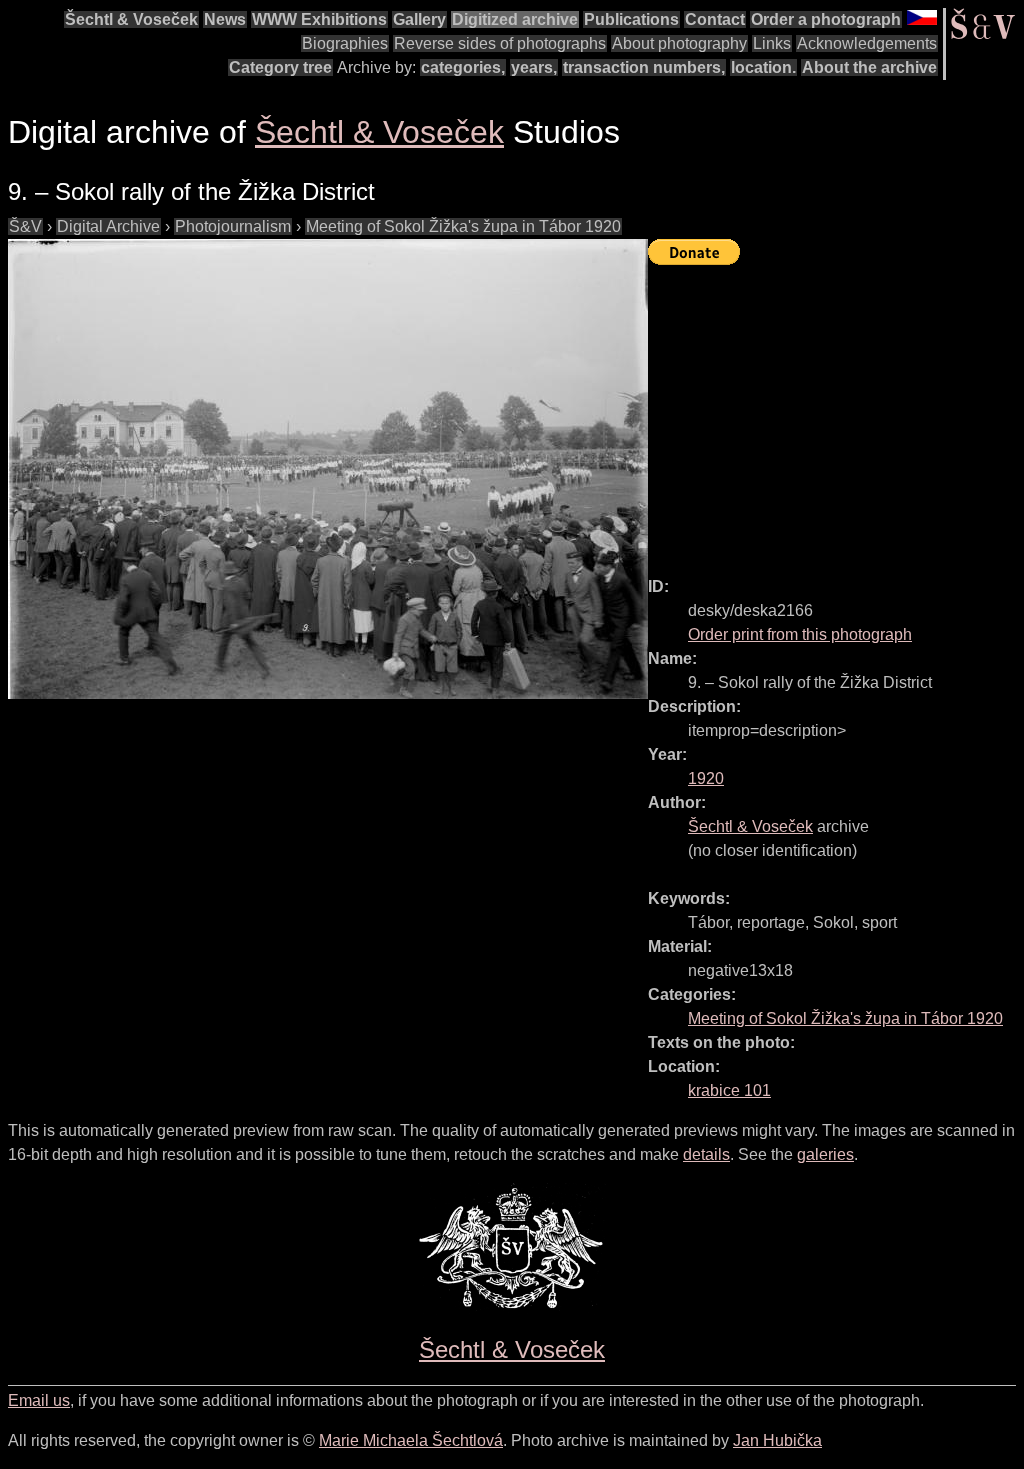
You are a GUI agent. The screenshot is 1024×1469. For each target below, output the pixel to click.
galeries (825, 1154)
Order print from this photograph (800, 634)
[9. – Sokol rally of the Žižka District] (328, 469)
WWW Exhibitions (319, 19)
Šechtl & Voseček (131, 19)
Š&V (25, 226)
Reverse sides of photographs (500, 43)
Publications (631, 19)
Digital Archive (108, 226)
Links (772, 43)
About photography (679, 43)
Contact (715, 19)
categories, (463, 67)
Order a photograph (826, 19)
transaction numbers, (644, 67)
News (225, 19)
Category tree (280, 67)
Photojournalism (233, 226)
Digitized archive (515, 19)
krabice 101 (729, 1090)
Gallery (419, 19)
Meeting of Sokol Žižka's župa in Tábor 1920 (463, 226)
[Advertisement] (836, 412)
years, (534, 67)
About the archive (869, 67)
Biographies (345, 43)
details (706, 1154)
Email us (39, 1400)
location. (763, 67)
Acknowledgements (867, 43)
